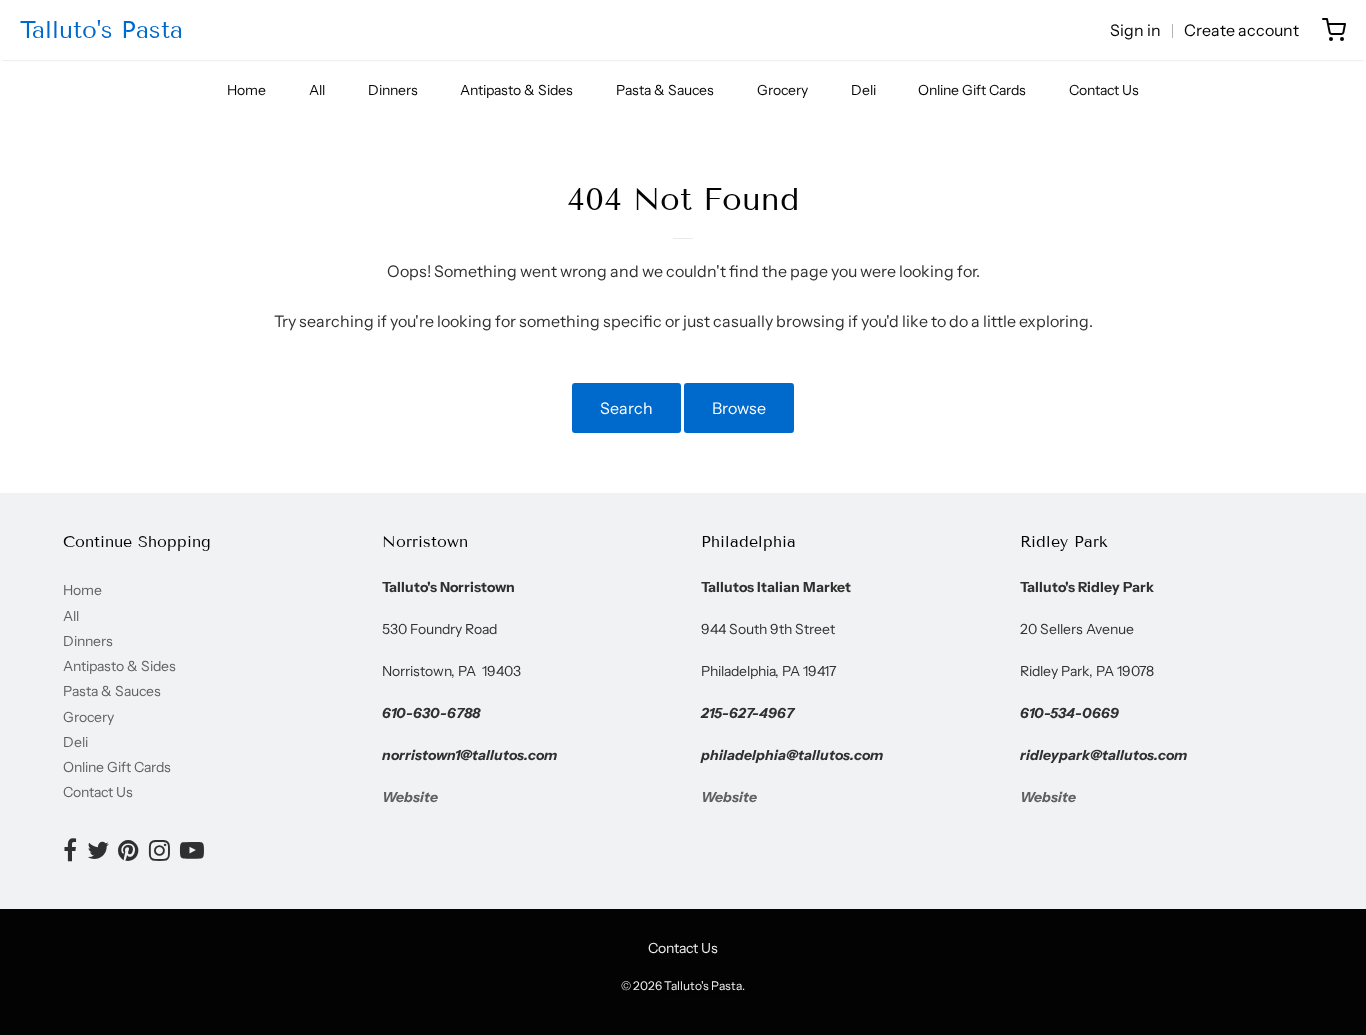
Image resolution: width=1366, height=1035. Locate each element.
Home (246, 90)
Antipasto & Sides (516, 90)
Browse (739, 408)
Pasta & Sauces (665, 90)
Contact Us (1104, 90)
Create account (1241, 30)
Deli (863, 90)
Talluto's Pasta (101, 29)
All (317, 90)
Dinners (393, 90)
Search (626, 408)
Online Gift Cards (972, 90)
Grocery (782, 90)
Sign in (1135, 30)
